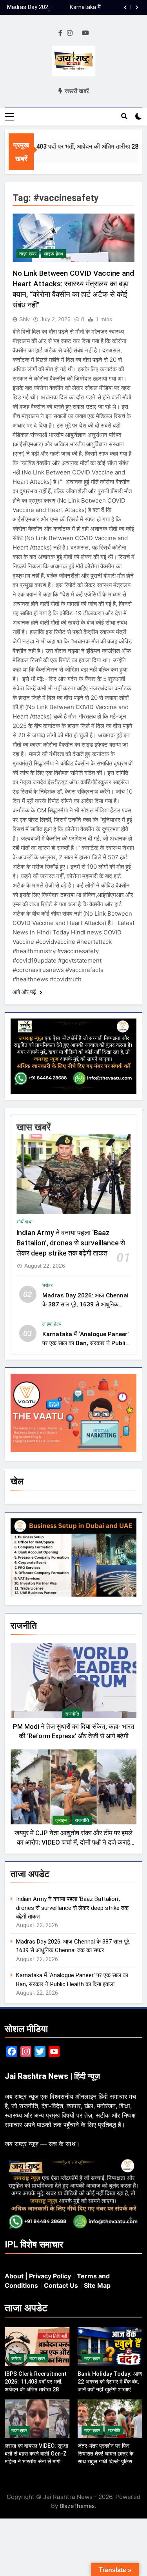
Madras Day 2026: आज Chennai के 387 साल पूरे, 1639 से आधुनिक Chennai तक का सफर (85, 1304)
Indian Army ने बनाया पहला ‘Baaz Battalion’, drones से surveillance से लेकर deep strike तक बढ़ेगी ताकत (71, 1243)
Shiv (24, 319)
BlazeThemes (77, 2506)
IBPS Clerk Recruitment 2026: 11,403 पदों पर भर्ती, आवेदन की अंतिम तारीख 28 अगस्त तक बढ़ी (29, 7)
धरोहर (47, 1285)
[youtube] (85, 33)
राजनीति (72, 1714)
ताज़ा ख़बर (28, 254)
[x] (77, 33)
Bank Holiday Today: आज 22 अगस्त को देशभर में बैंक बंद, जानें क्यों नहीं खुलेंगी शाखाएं (110, 2382)
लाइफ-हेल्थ (54, 254)
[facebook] (60, 33)
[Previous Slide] (125, 7)
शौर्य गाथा (24, 1222)
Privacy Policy (50, 2276)
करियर (16, 2359)
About (14, 2276)
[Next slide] (137, 7)
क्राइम (61, 1820)
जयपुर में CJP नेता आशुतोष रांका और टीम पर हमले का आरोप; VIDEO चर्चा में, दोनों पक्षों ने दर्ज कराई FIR (73, 1843)
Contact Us (61, 2285)
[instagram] (70, 33)
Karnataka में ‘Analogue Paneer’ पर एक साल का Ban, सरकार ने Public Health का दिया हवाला (86, 1343)
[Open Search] (124, 116)
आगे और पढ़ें (25, 992)
